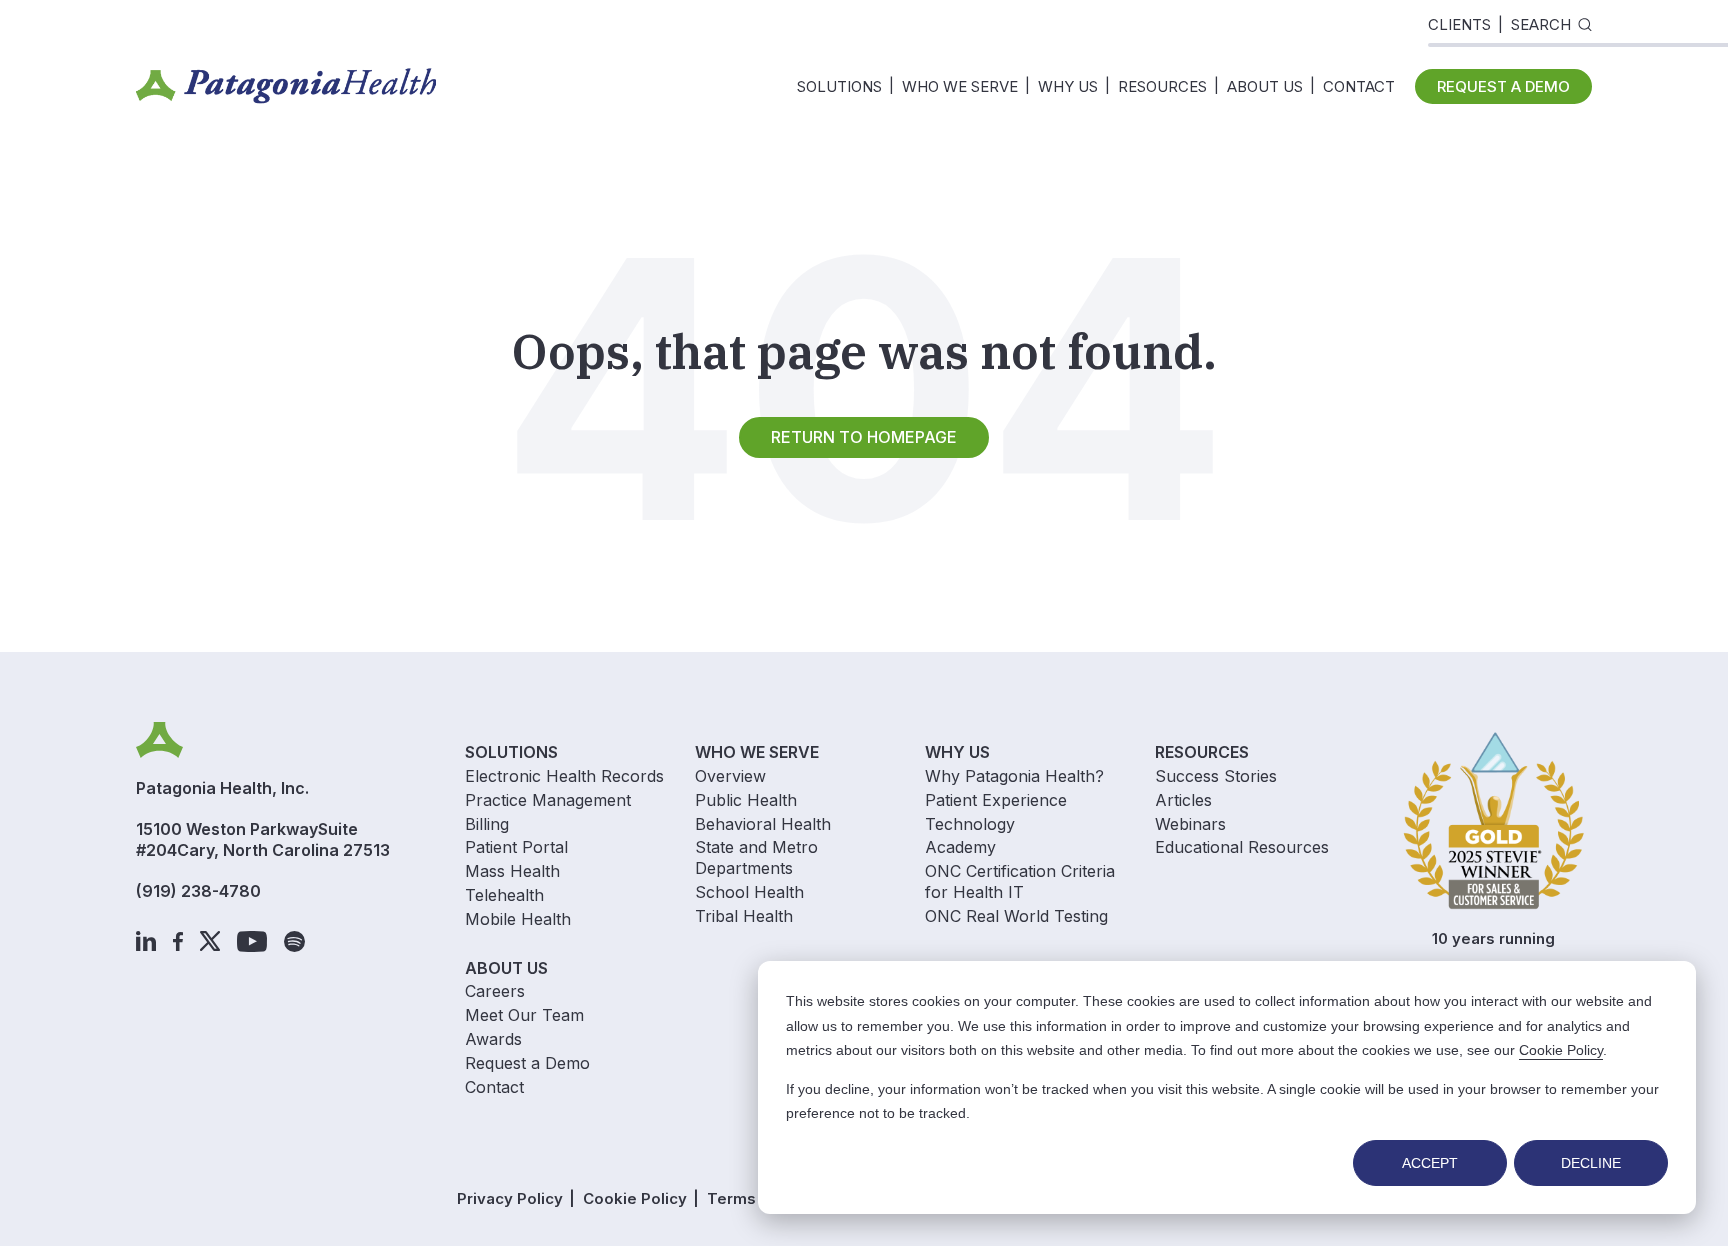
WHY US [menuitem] (1068, 86)
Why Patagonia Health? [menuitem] (1014, 776)
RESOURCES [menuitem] (1162, 86)
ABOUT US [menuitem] (1265, 86)
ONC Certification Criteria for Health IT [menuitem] (1020, 881)
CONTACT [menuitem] (1359, 86)
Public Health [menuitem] (746, 800)
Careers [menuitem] (495, 991)
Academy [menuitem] (960, 847)
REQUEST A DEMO (1503, 86)
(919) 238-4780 (198, 891)
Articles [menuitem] (1183, 800)
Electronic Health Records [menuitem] (564, 776)
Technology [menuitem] (970, 824)
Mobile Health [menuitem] (518, 919)
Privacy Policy (510, 1198)
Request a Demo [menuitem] (527, 1063)
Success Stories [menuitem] (1216, 776)
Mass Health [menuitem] (512, 871)
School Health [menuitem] (749, 892)
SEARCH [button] (1541, 24)
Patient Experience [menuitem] (996, 800)
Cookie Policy (1561, 1050)
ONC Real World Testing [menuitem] (1016, 916)
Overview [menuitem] (730, 776)
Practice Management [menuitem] (548, 800)
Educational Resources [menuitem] (1242, 847)
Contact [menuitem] (494, 1087)
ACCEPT (1430, 1163)
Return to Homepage (864, 437)
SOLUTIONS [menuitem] (839, 86)
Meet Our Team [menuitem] (524, 1015)
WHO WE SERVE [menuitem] (960, 86)
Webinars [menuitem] (1190, 824)
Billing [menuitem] (487, 824)
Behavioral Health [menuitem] (763, 824)
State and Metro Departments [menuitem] (756, 857)
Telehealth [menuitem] (504, 895)
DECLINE (1591, 1163)
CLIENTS (1459, 24)
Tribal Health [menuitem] (744, 916)
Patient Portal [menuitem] (516, 847)
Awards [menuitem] (493, 1039)
